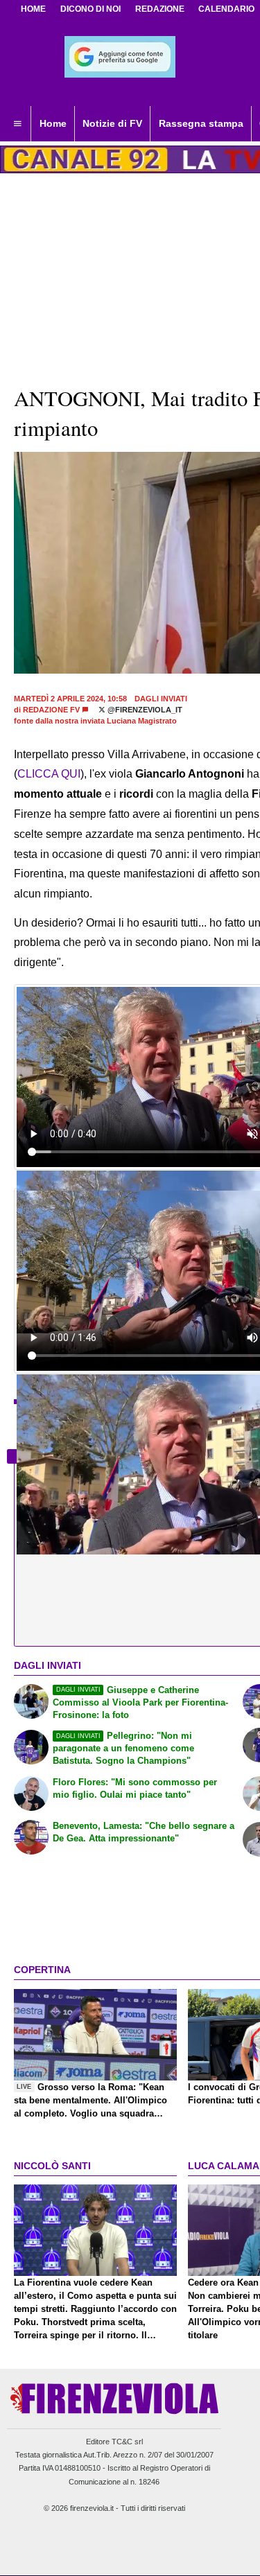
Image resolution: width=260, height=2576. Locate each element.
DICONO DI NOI (90, 9)
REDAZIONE (160, 9)
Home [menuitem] (53, 123)
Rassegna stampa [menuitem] (201, 123)
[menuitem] (17, 124)
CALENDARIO (226, 9)
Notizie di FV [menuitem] (112, 123)
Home (33, 9)
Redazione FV (51, 710)
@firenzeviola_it (144, 710)
